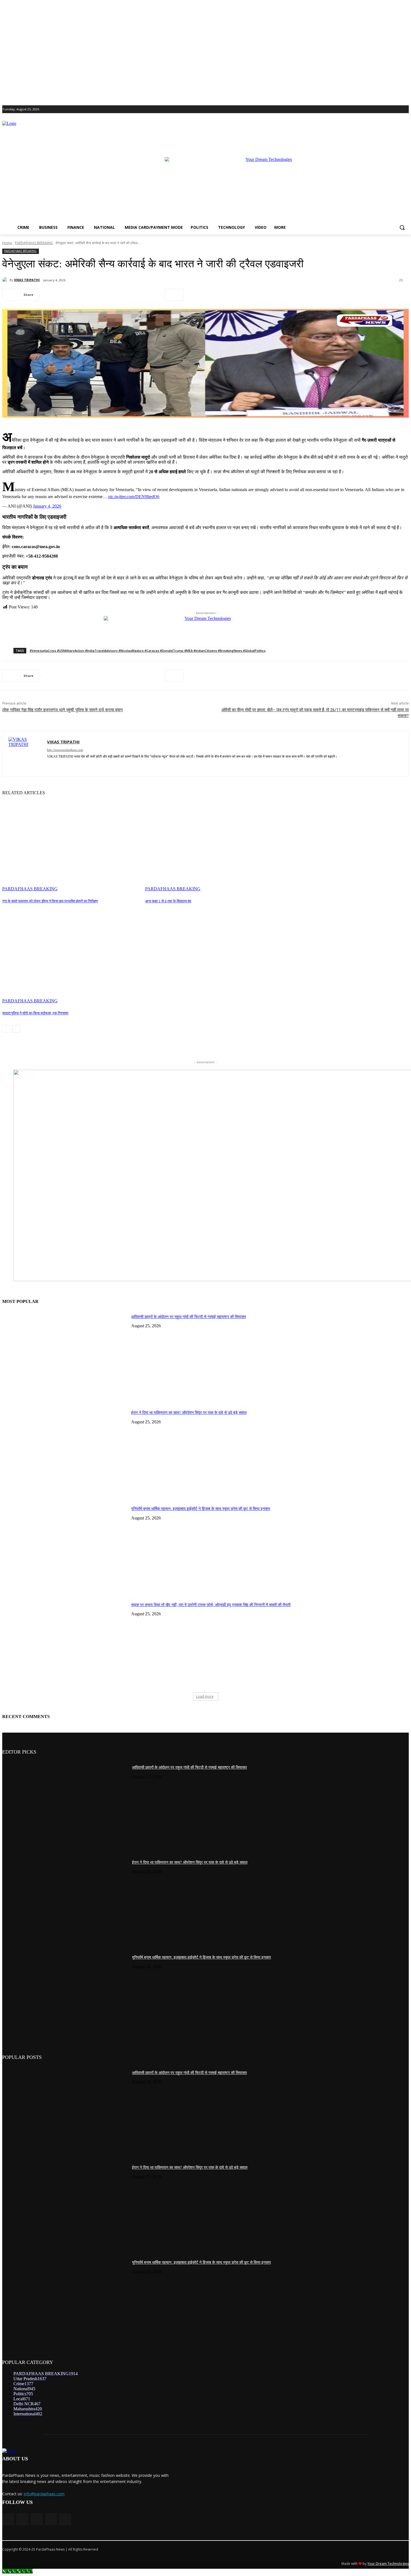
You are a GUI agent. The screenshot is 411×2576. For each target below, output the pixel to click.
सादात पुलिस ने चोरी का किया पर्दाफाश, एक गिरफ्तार (35, 1013)
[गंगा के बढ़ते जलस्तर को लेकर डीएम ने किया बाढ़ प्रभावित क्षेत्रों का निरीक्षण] (71, 843)
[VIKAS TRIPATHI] (6, 280)
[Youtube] (406, 109)
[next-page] (16, 1029)
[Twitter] (390, 109)
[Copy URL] (154, 295)
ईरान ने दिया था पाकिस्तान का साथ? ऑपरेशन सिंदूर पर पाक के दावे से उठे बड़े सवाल (189, 1413)
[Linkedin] (114, 295)
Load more (205, 1696)
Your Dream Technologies (388, 2564)
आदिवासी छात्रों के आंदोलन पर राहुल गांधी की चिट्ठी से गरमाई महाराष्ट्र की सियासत (189, 1317)
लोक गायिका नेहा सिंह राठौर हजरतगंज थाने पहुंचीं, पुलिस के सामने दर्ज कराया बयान (62, 710)
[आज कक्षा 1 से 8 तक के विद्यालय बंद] (214, 843)
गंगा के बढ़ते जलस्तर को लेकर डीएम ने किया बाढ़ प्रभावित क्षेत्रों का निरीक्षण (50, 901)
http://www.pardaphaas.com (65, 750)
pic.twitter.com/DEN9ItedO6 (134, 497)
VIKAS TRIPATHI (27, 280)
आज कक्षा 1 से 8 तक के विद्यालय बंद (168, 901)
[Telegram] (134, 295)
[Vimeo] (398, 109)
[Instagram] (382, 109)
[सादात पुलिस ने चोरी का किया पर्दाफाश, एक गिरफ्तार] (71, 955)
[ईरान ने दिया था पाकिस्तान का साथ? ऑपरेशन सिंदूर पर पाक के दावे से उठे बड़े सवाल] (65, 1450)
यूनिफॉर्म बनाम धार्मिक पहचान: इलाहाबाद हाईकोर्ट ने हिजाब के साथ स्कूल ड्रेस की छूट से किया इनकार (201, 1509)
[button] (402, 227)
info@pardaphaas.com (44, 2494)
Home (7, 243)
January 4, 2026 (47, 506)
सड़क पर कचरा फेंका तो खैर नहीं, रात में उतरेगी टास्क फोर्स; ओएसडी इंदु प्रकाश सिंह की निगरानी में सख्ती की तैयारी (211, 1605)
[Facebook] (375, 109)
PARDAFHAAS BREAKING (34, 243)
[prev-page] (6, 1029)
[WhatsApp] (94, 295)
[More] (174, 295)
